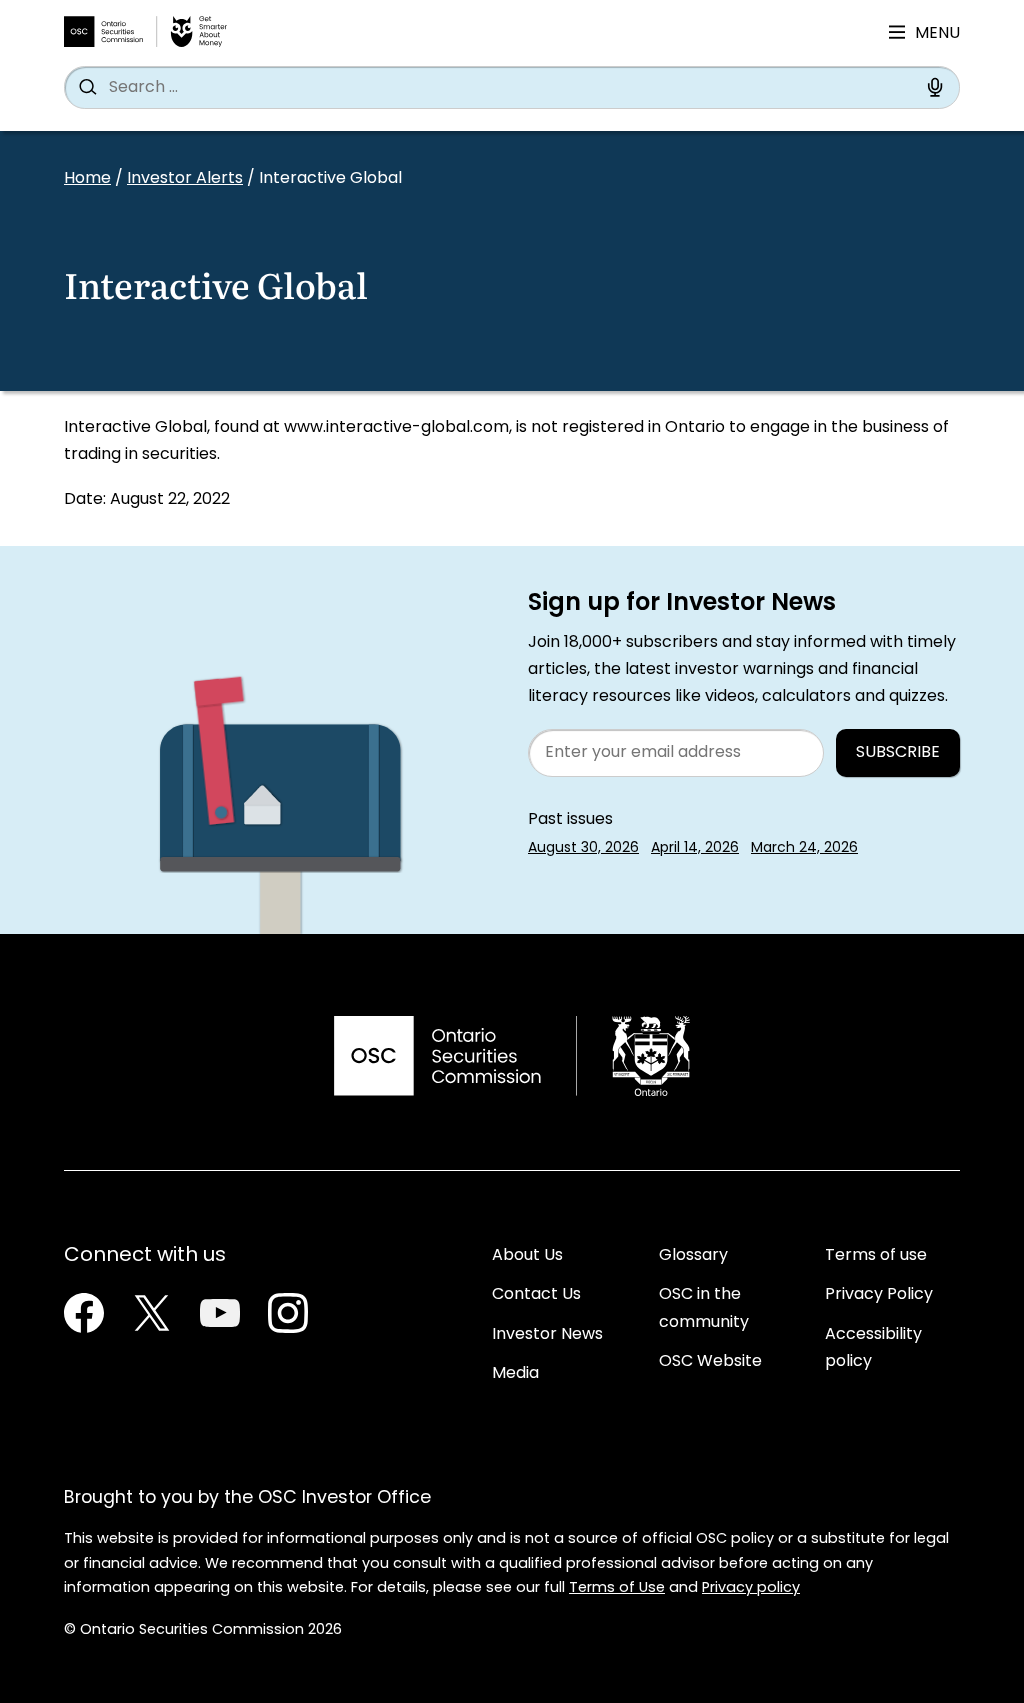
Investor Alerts (185, 179)
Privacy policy (751, 1588)
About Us (527, 1256)
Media (515, 1374)
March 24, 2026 (804, 848)
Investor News (547, 1335)
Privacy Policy (879, 1295)
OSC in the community (704, 1308)
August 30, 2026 (583, 848)
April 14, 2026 (695, 848)
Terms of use (876, 1256)
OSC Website (710, 1362)
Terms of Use (617, 1588)
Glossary (693, 1256)
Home (87, 179)
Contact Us (536, 1295)
